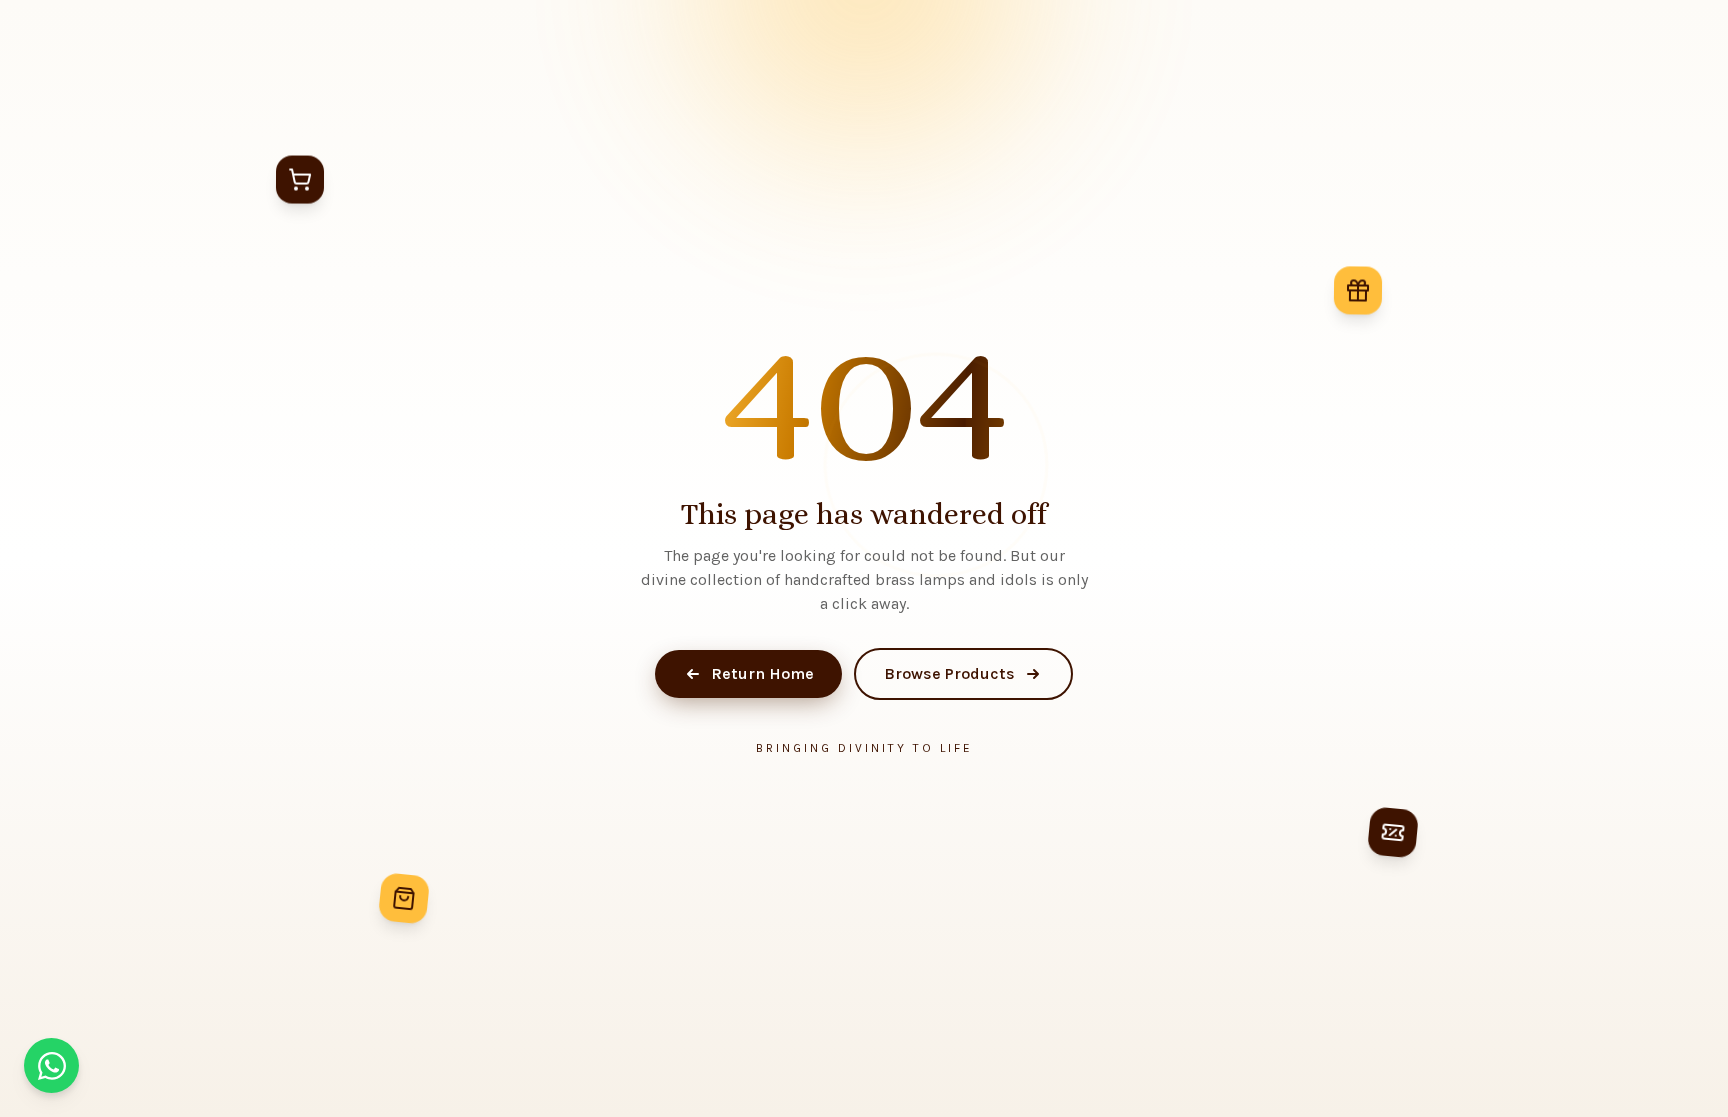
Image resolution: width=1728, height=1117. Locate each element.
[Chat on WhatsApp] (51, 1065)
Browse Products (949, 673)
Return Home (762, 673)
